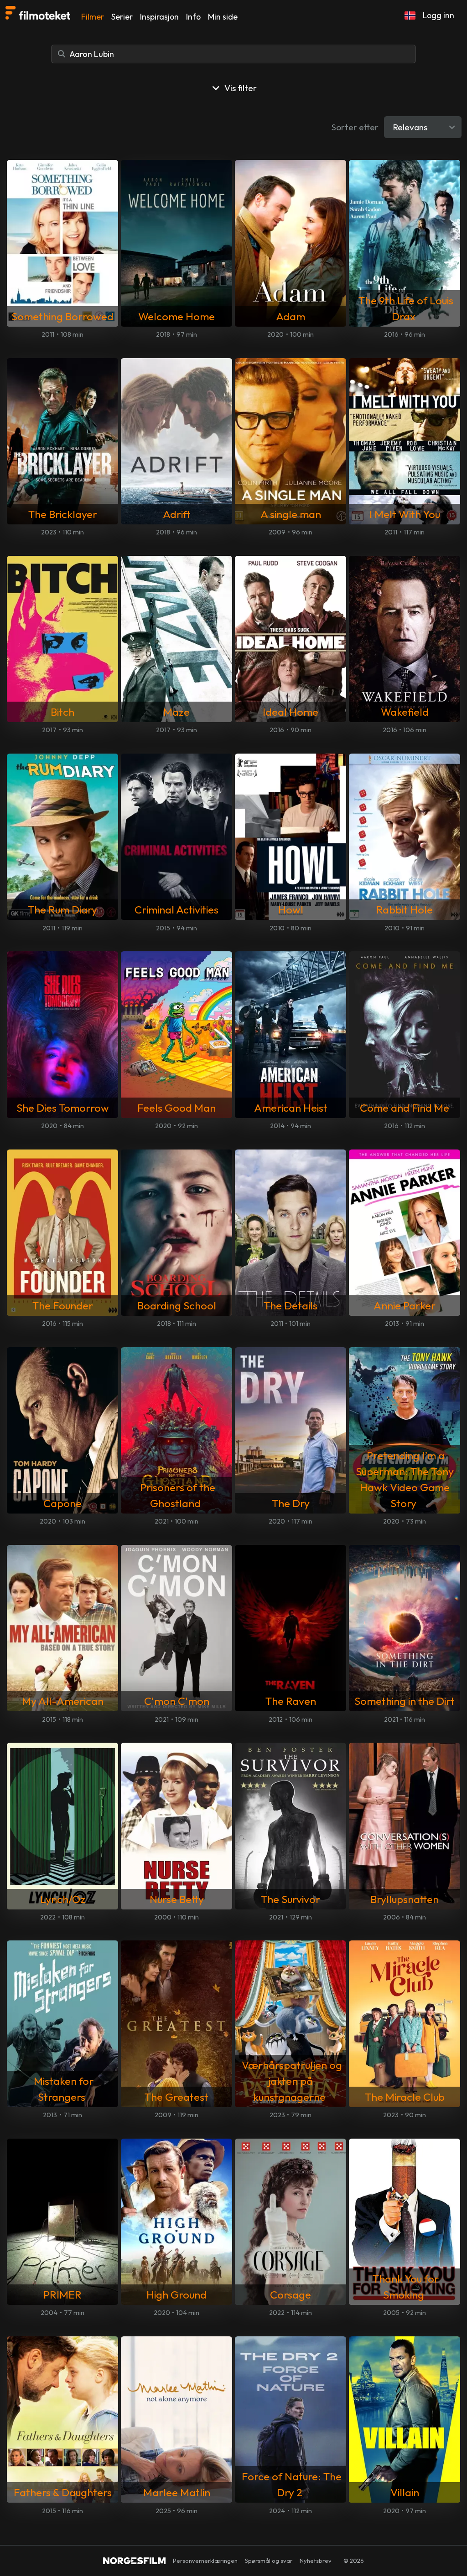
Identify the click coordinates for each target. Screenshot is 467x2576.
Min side (223, 17)
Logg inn (438, 15)
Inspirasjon (159, 17)
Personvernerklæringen (205, 2561)
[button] (410, 15)
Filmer (93, 17)
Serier (122, 17)
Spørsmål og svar (269, 2561)
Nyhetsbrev (316, 2561)
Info (193, 17)
